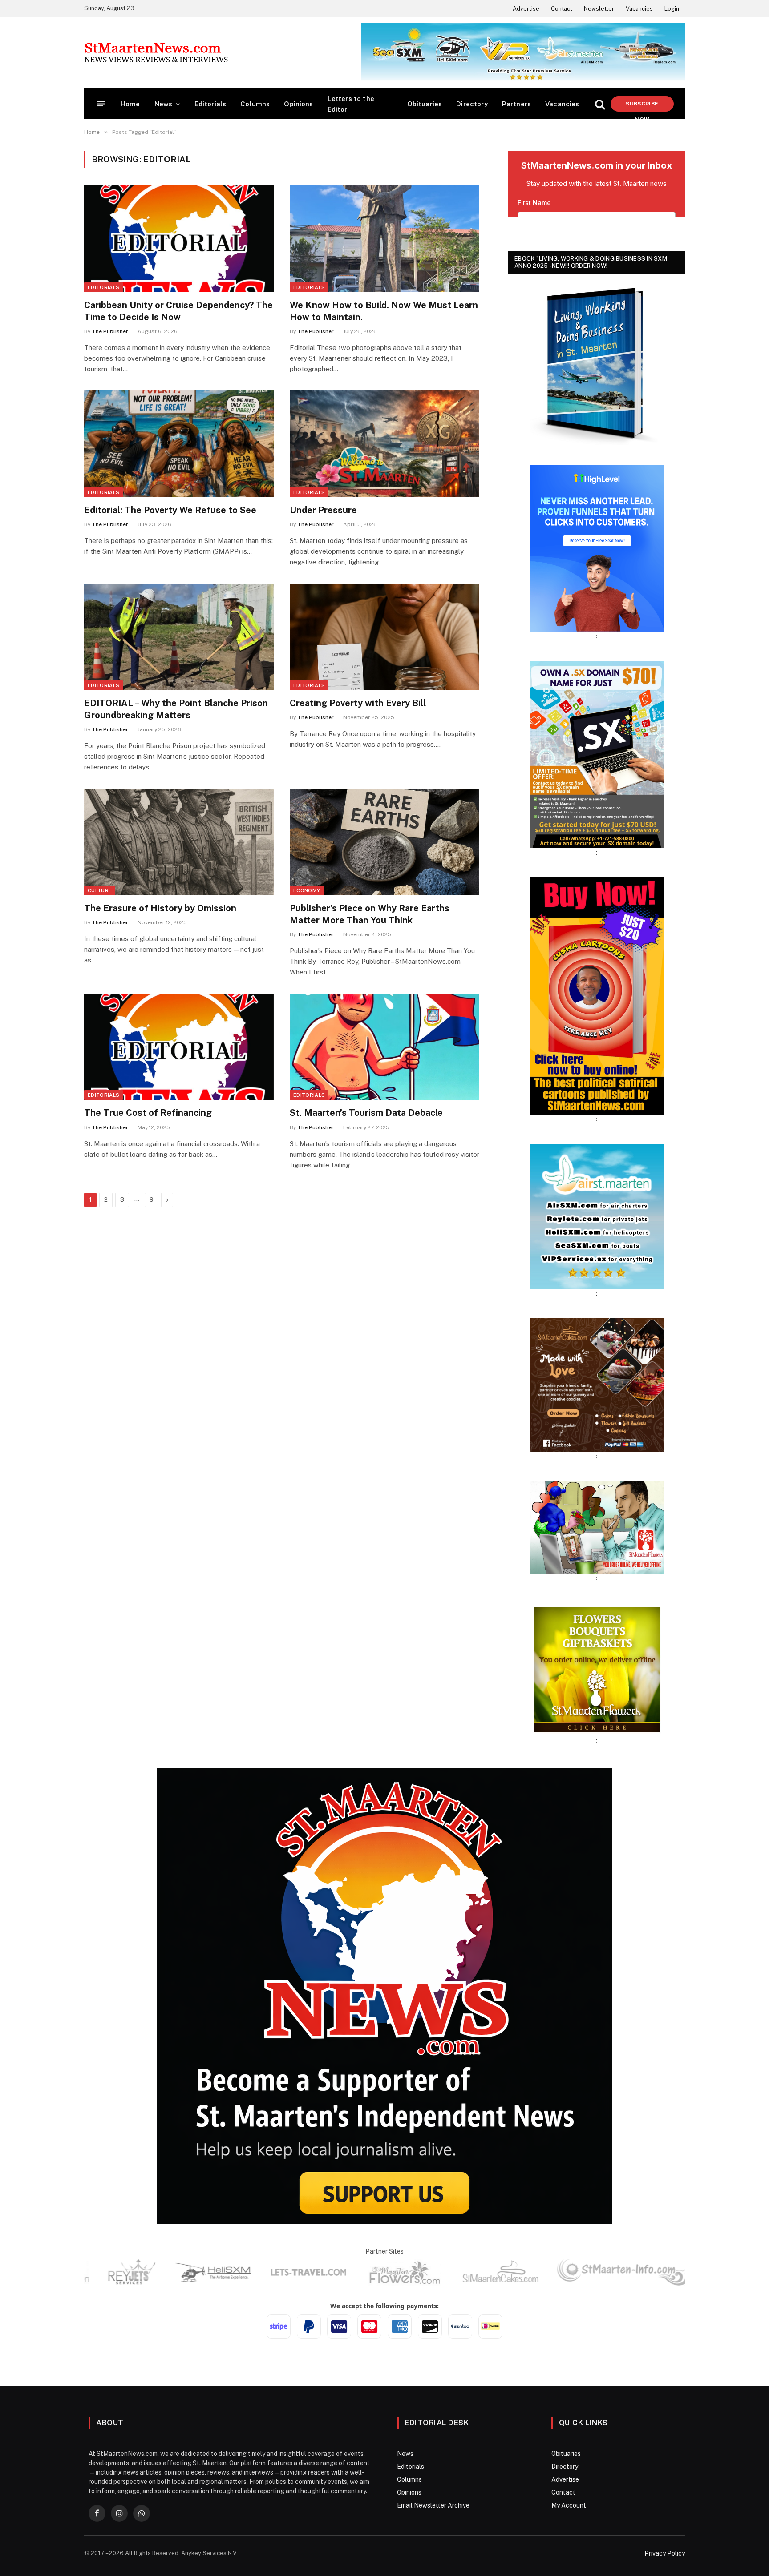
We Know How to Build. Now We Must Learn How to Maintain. (384, 311)
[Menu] (101, 104)
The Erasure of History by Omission (160, 908)
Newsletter (599, 9)
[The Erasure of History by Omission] (179, 842)
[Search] (600, 104)
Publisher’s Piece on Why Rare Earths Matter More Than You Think (370, 914)
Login (672, 9)
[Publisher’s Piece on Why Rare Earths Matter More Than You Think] (384, 842)
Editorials (210, 104)
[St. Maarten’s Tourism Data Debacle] (384, 1047)
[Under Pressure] (384, 444)
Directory (472, 104)
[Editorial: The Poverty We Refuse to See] (179, 444)
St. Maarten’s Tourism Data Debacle (366, 1113)
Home (130, 104)
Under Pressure (323, 510)
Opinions (298, 104)
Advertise (526, 9)
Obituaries (425, 104)
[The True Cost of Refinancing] (179, 1047)
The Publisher (110, 331)
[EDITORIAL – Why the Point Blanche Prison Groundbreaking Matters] (179, 637)
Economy (307, 890)
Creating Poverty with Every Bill (358, 703)
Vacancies (639, 9)
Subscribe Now (642, 106)
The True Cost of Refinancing (148, 1113)
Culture (100, 890)
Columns (255, 104)
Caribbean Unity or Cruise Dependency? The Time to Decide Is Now (178, 311)
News (164, 104)
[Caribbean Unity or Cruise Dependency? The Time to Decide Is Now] (179, 239)
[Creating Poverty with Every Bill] (384, 637)
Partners (516, 104)
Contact (562, 9)
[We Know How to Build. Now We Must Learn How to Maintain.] (384, 239)
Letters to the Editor (351, 104)
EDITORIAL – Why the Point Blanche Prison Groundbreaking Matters (176, 709)
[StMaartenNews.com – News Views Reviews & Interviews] (156, 52)
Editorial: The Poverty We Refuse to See (170, 510)
